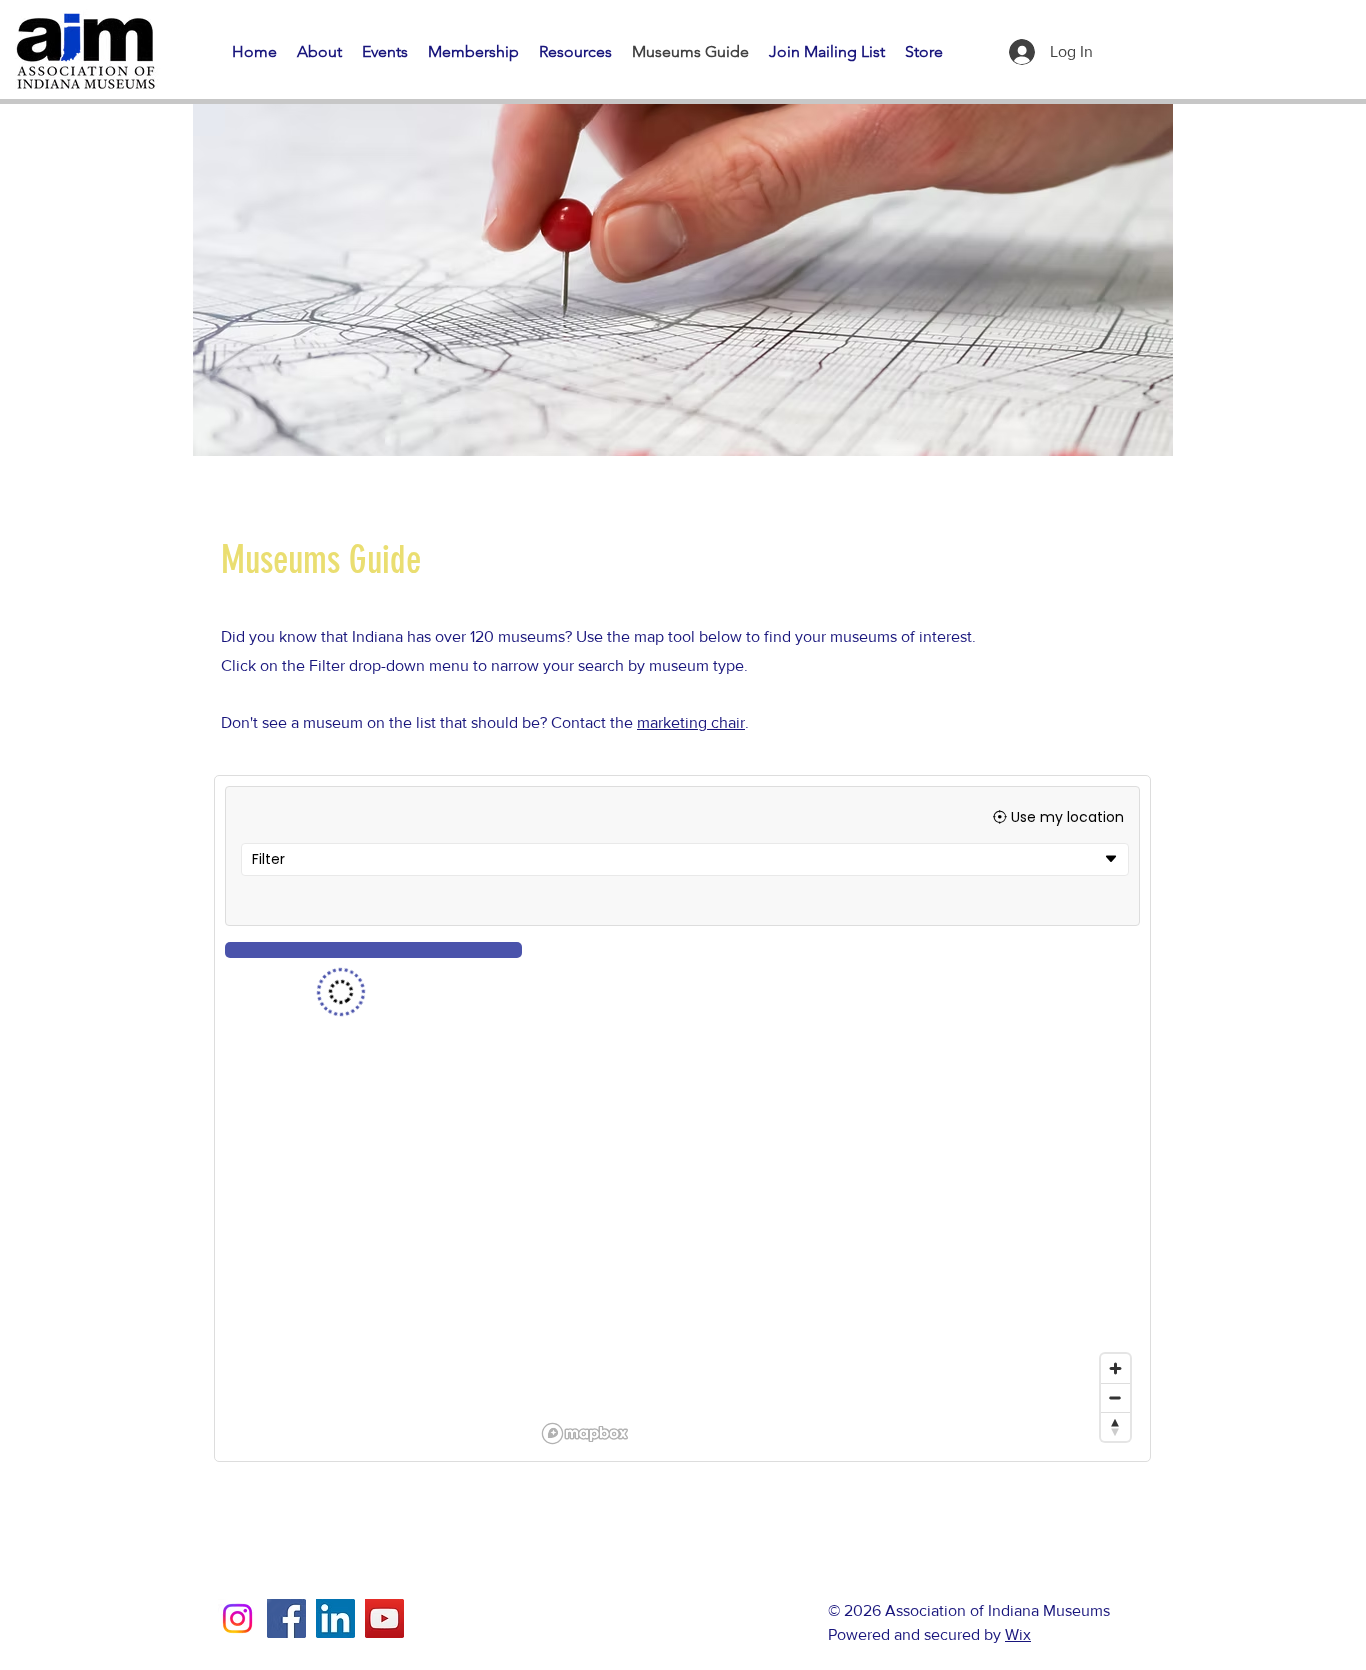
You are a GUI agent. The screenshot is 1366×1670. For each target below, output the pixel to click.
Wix (1018, 1634)
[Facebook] (286, 1618)
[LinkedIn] (335, 1618)
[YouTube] (384, 1618)
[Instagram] (237, 1618)
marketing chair (691, 722)
